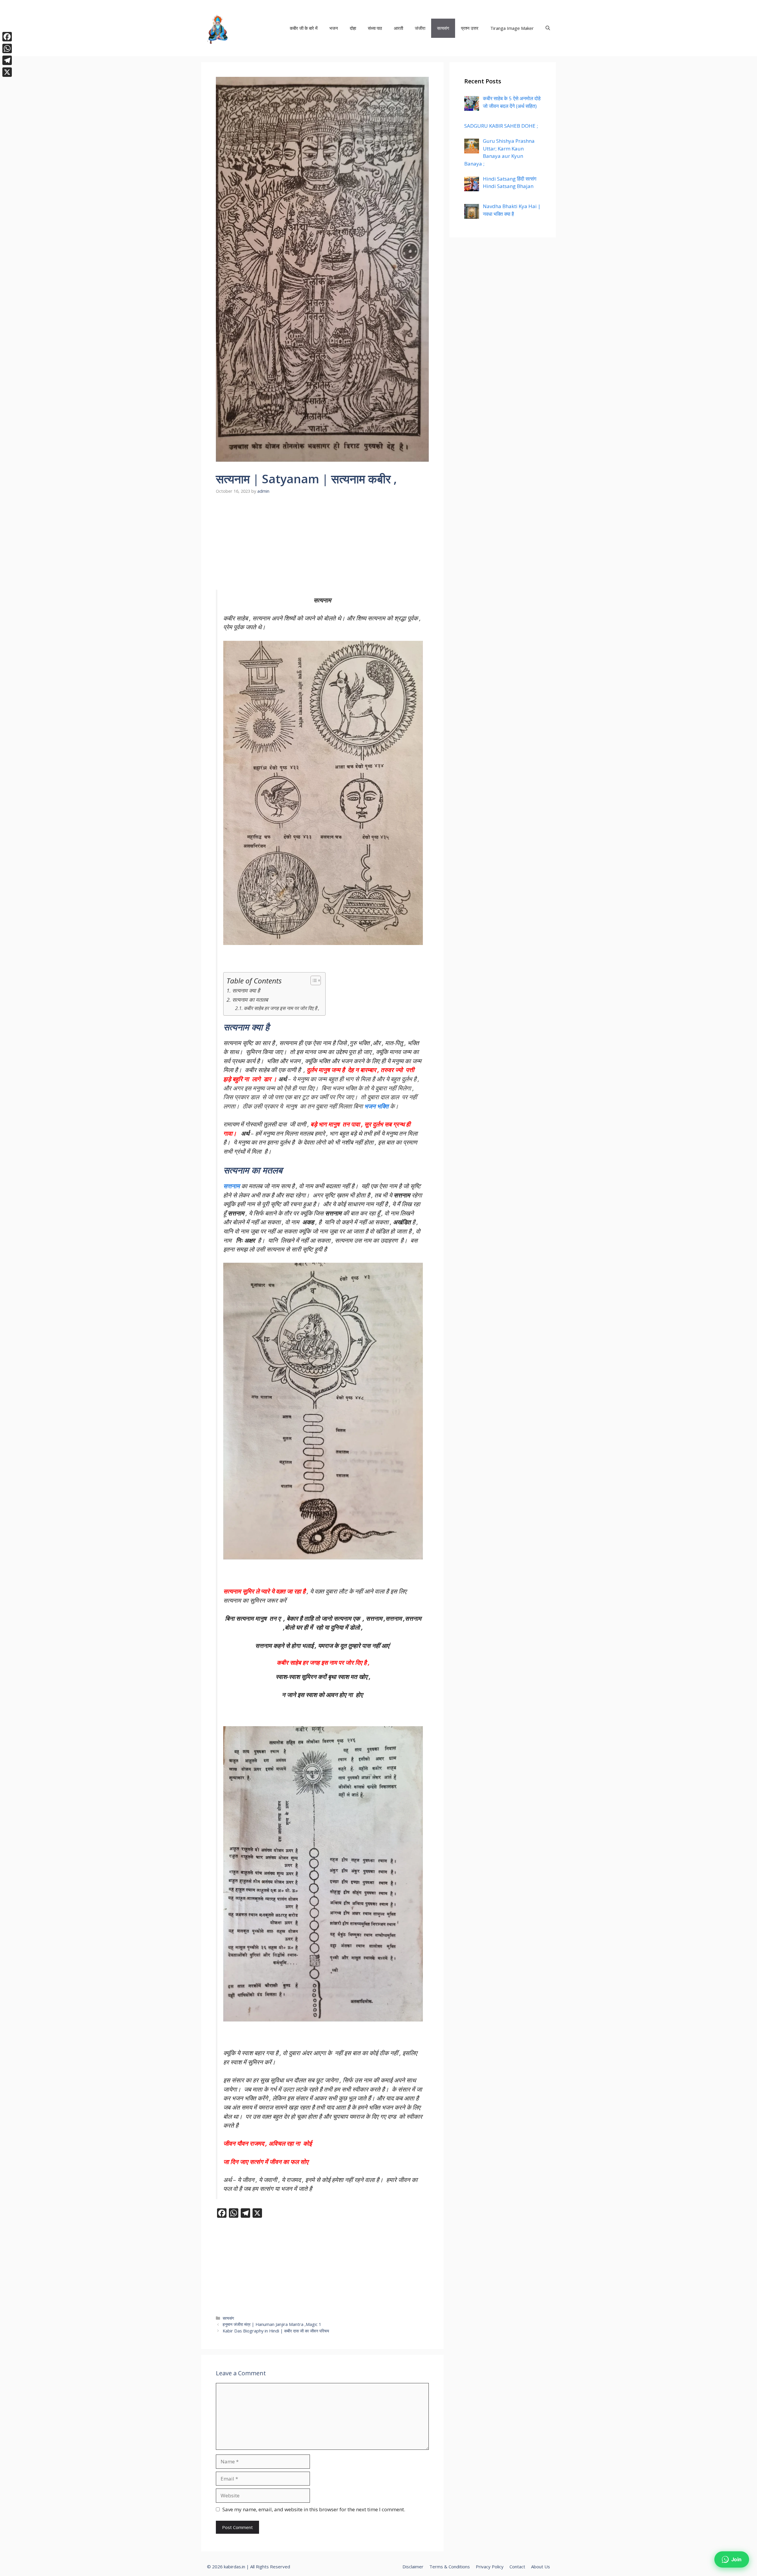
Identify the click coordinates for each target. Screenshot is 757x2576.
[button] (548, 28)
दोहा (353, 28)
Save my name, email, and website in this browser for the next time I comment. (314, 2509)
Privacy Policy (490, 2567)
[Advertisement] (322, 546)
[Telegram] (7, 60)
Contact (517, 2567)
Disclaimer (413, 2567)
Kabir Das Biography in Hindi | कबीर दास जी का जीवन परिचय (276, 2331)
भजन (334, 28)
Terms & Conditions (450, 2567)
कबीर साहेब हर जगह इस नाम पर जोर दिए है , (282, 1008)
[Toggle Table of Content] (313, 980)
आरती (398, 28)
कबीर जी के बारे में (304, 28)
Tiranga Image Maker (512, 28)
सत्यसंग (443, 28)
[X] (7, 72)
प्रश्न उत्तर (470, 28)
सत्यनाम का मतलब (251, 1000)
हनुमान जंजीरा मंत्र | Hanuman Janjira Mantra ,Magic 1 (272, 2324)
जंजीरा (420, 28)
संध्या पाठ (375, 28)
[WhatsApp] (7, 48)
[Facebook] (7, 37)
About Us (541, 2567)
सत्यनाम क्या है (247, 990)
